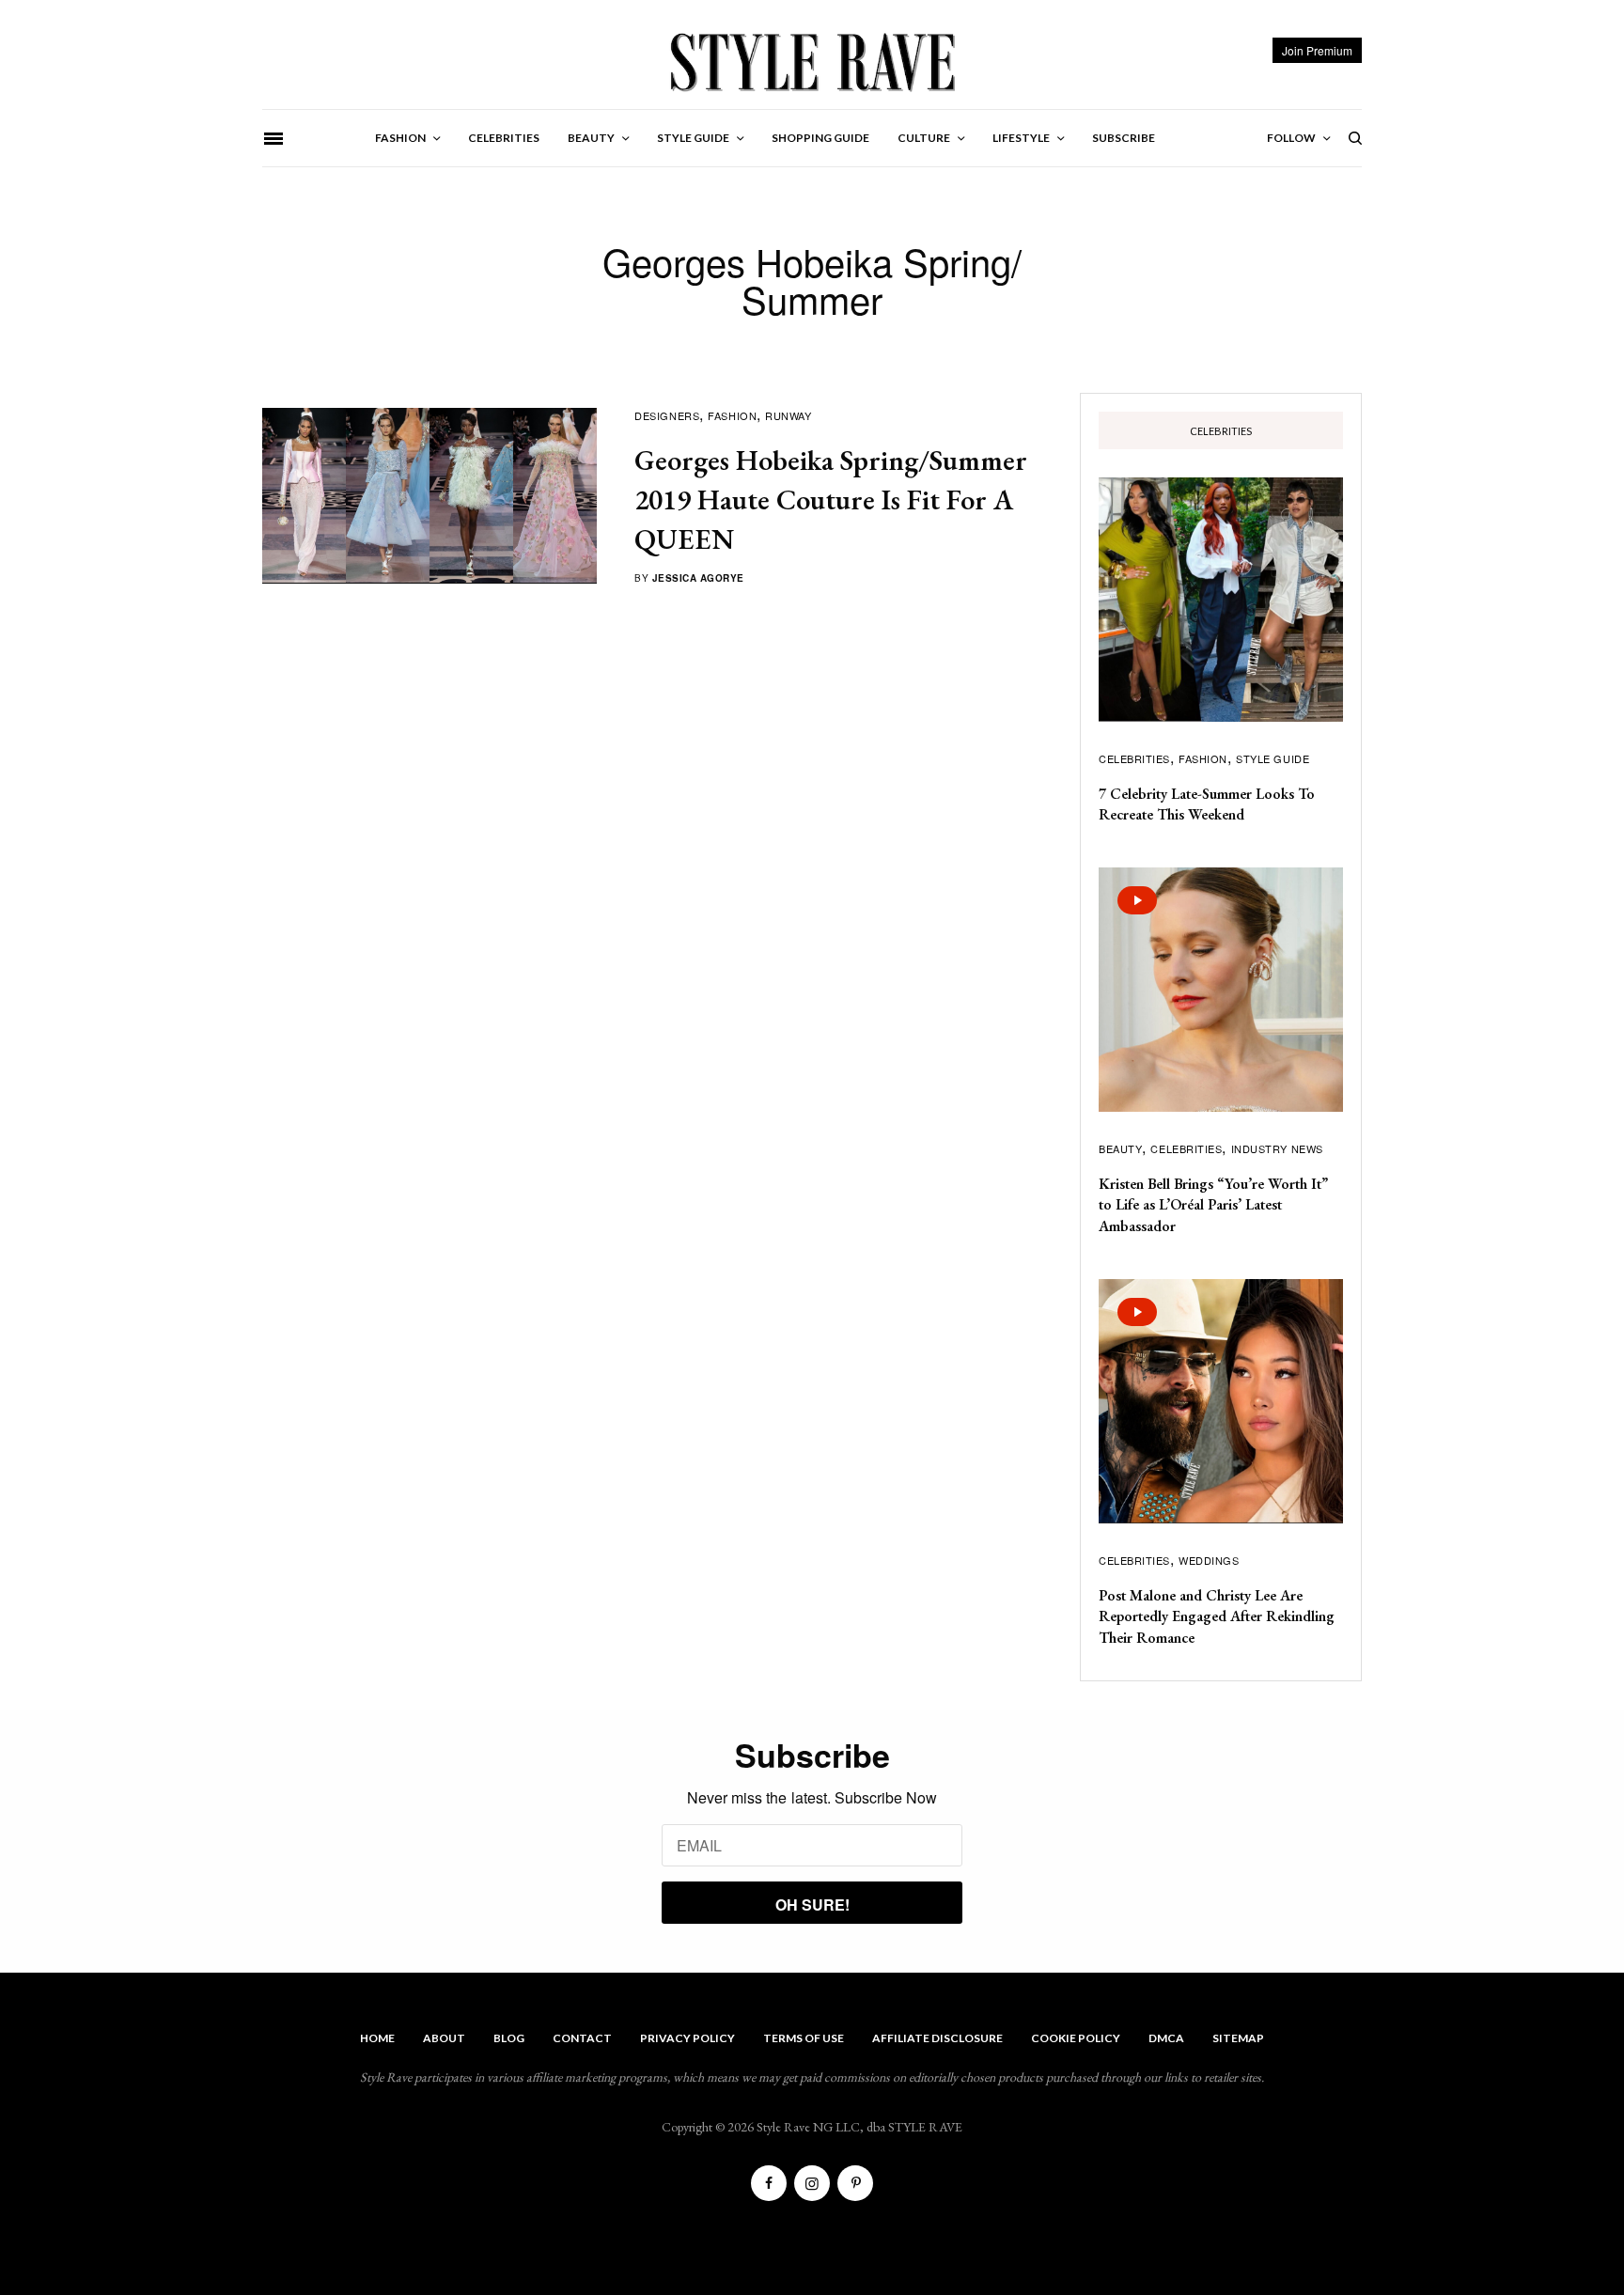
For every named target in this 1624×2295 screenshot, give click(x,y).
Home (377, 2038)
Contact (582, 2038)
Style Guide (1273, 758)
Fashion (732, 415)
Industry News (1277, 1148)
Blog (509, 2038)
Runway (788, 415)
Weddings (1209, 1560)
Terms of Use (804, 2038)
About (444, 2038)
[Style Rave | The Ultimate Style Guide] (812, 61)
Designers (667, 415)
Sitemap (1238, 2038)
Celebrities (1134, 758)
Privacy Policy (687, 2038)
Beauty (1120, 1148)
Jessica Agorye (698, 578)
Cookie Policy (1076, 2038)
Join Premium (1317, 50)
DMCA (1166, 2038)
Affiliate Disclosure (937, 2038)
